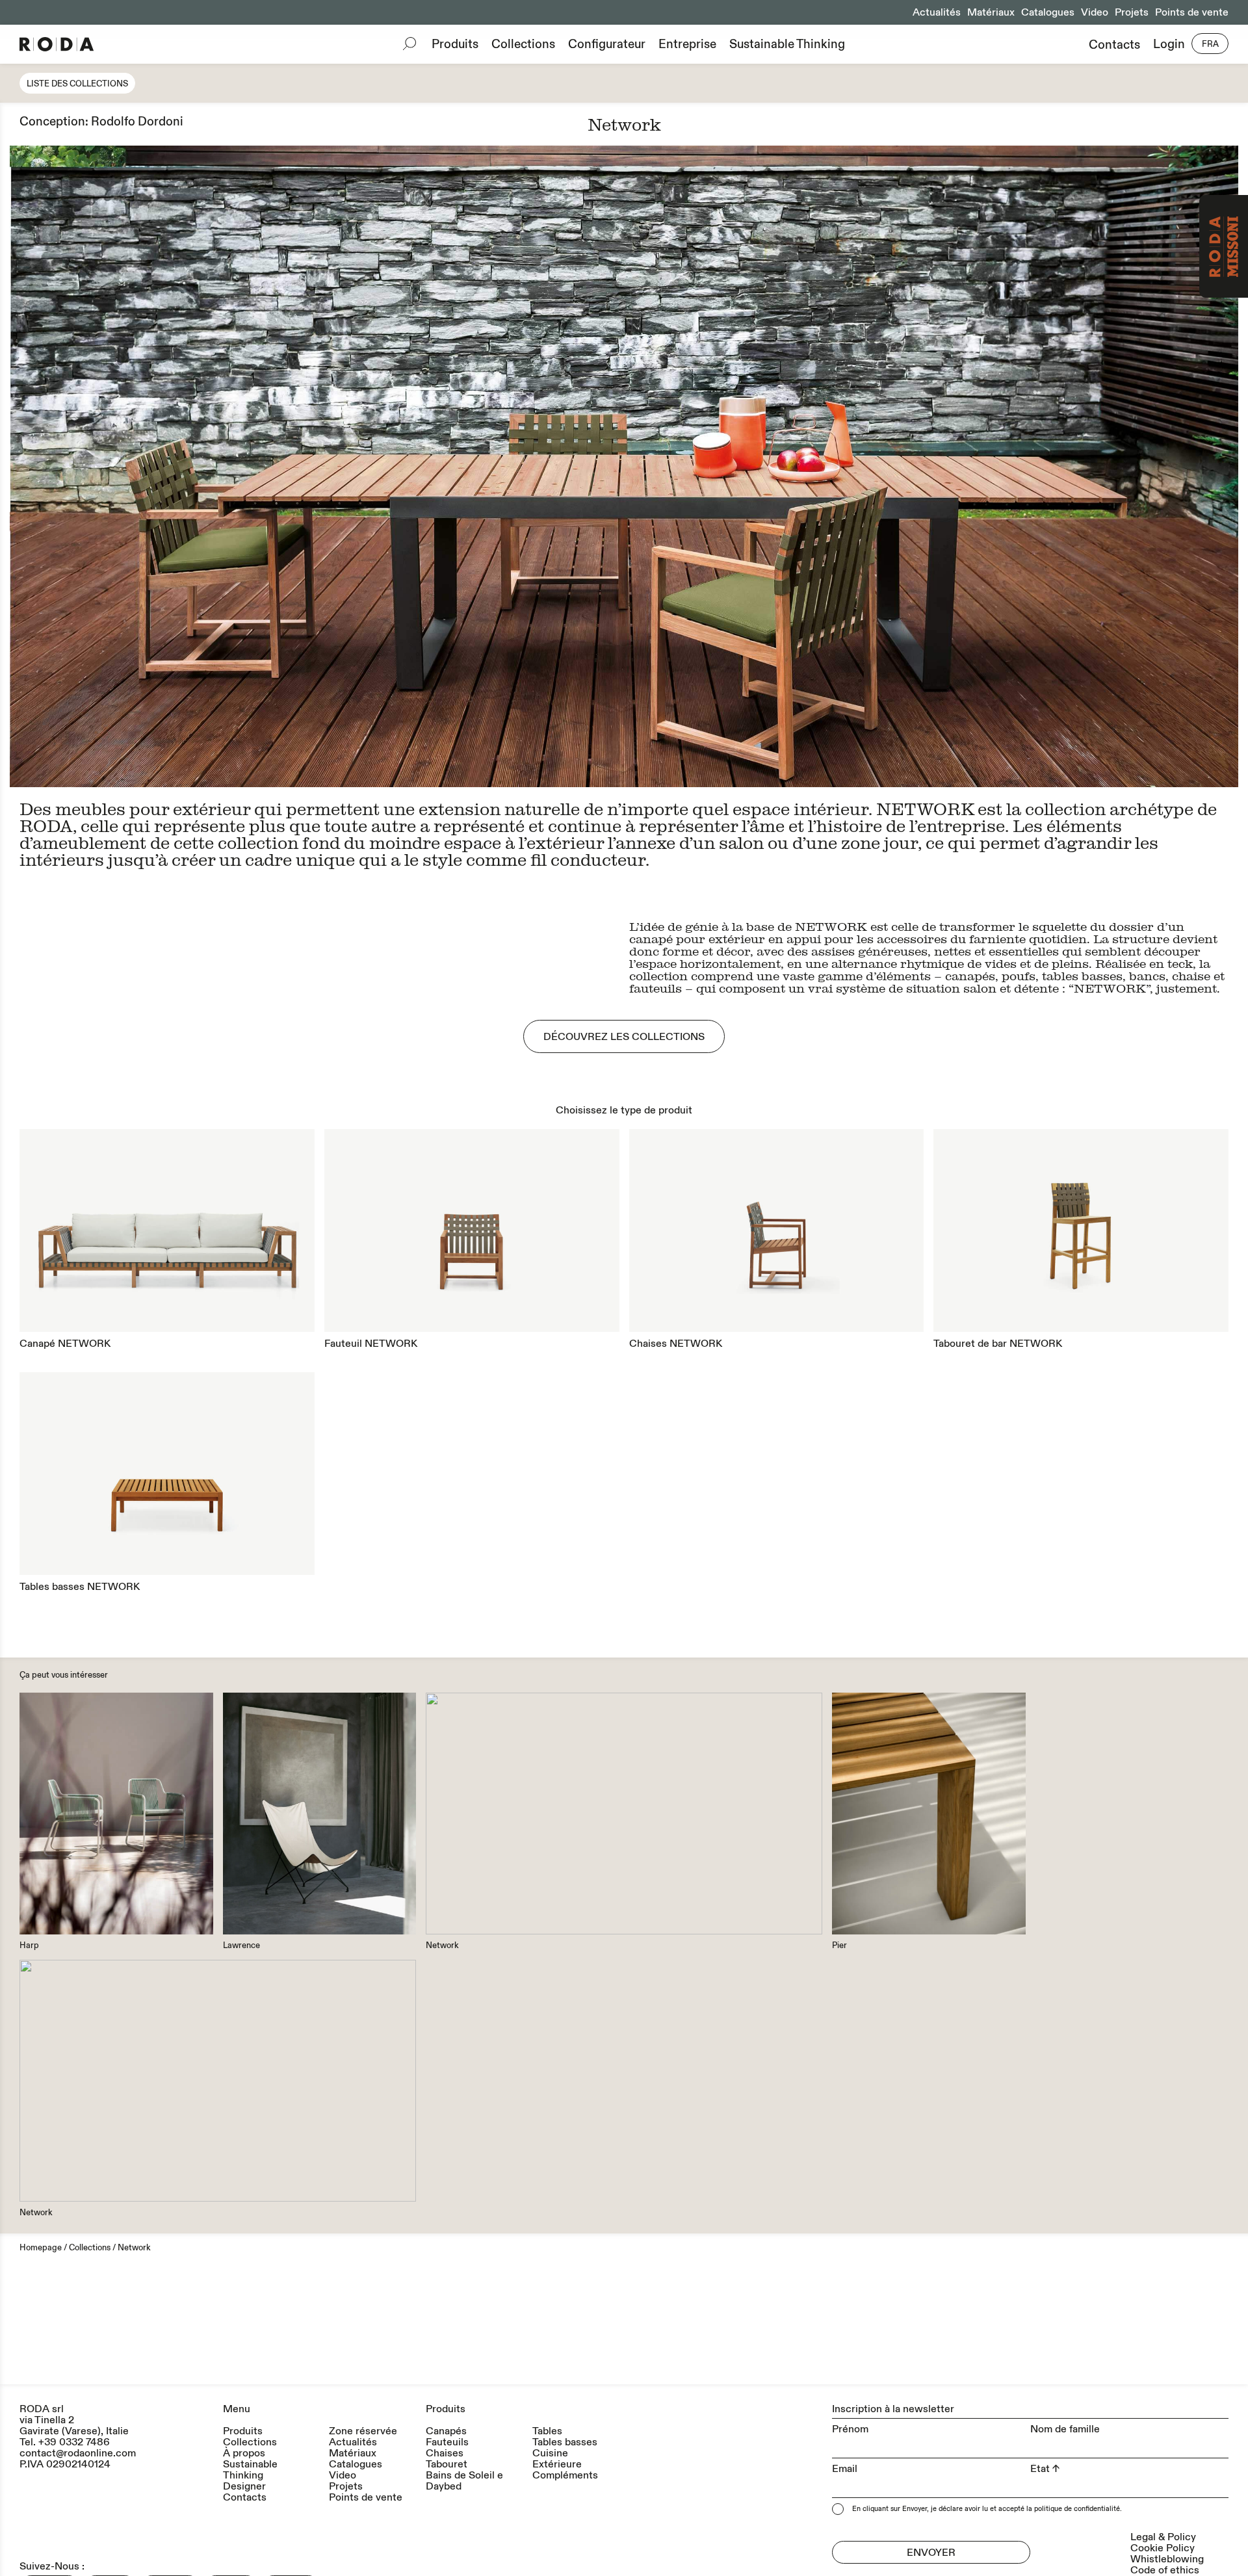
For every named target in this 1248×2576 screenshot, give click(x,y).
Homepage (41, 2248)
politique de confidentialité (1077, 2509)
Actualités (937, 12)
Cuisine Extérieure (557, 2459)
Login (1169, 45)
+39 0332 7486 (74, 2442)
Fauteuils (447, 2442)
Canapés (446, 2431)
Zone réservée (363, 2431)
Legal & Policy (1163, 2537)
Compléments (565, 2476)
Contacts (1114, 45)
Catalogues (1048, 12)
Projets (1132, 12)
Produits (455, 44)
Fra (1210, 44)
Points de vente (1192, 12)
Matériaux (991, 12)
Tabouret (447, 2465)
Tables (547, 2431)
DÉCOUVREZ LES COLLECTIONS (624, 1037)
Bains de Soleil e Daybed (464, 2481)
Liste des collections (77, 84)
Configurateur (607, 44)
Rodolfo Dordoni (137, 122)
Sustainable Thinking (787, 44)
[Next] (931, 467)
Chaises (445, 2453)
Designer (244, 2487)
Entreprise (687, 44)
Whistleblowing (1167, 2559)
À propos (244, 2453)
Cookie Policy (1163, 2548)
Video (1095, 12)
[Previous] (317, 467)
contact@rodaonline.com (78, 2453)
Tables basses (565, 2442)
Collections (523, 44)
